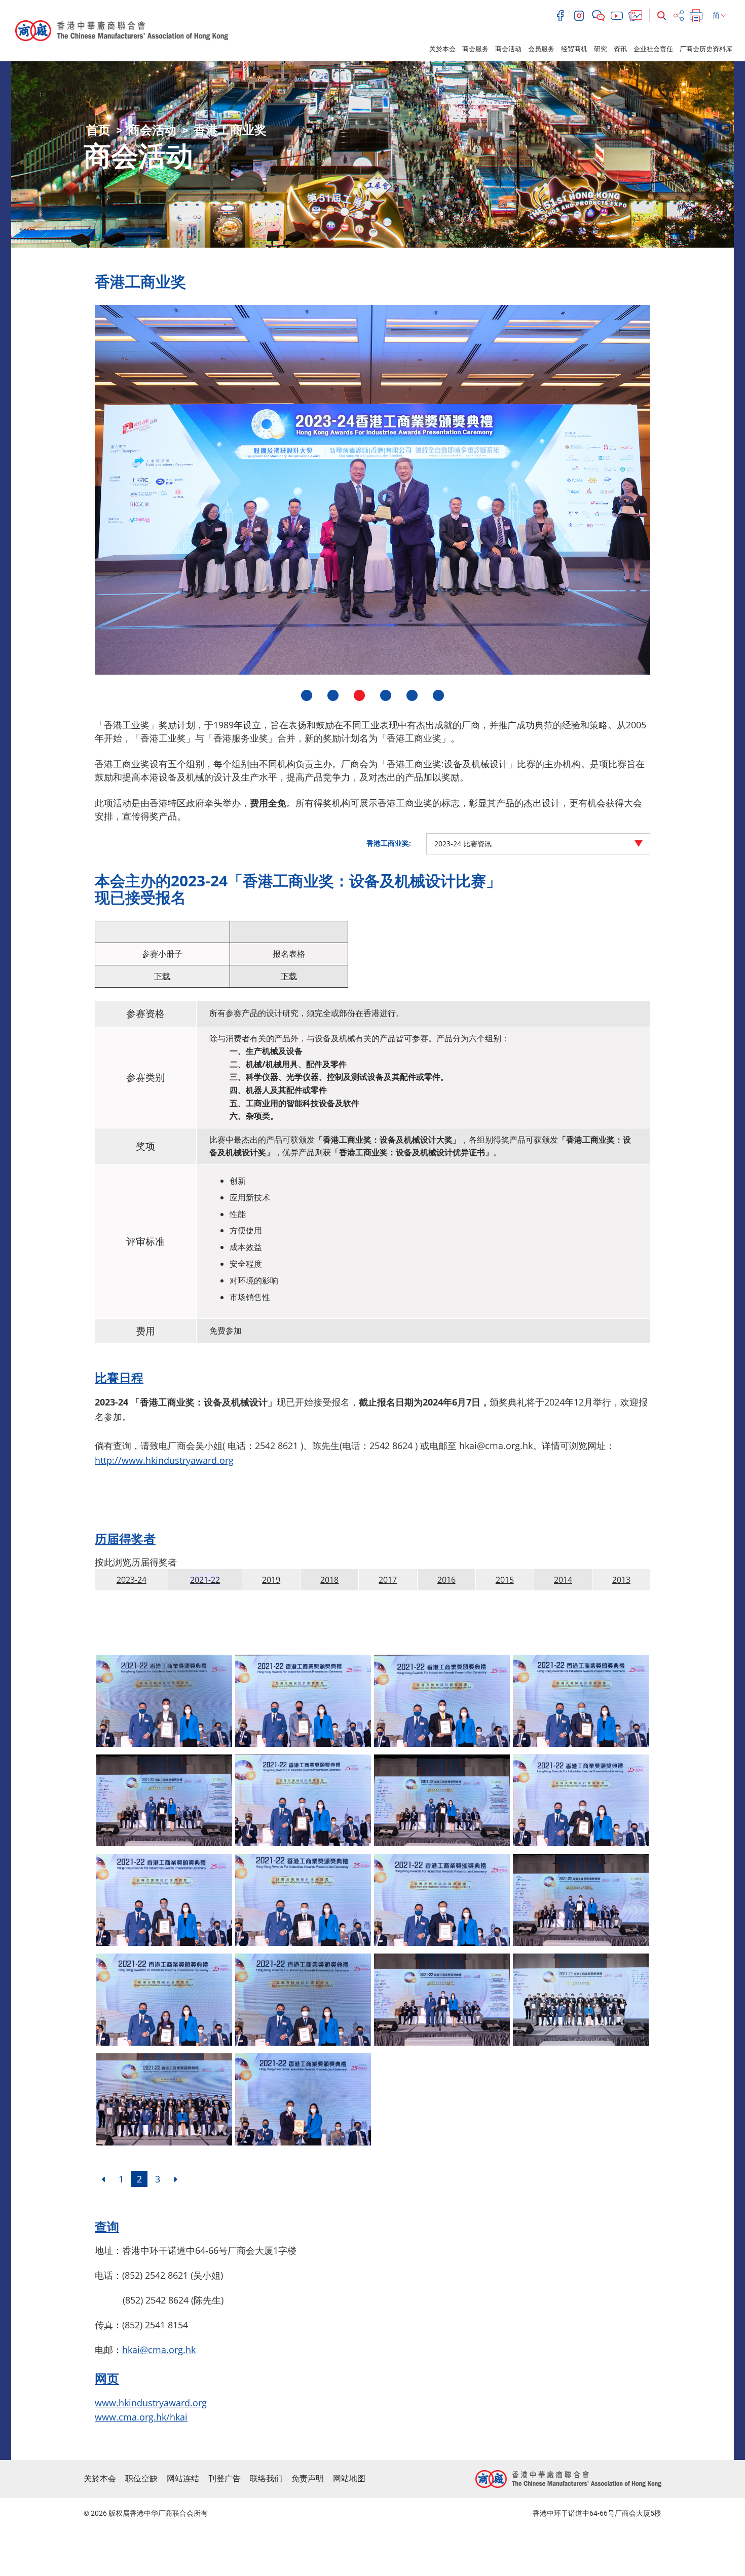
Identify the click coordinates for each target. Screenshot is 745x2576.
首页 (98, 130)
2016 (446, 1580)
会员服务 (541, 49)
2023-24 (132, 1580)
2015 (505, 1580)
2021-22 (205, 1580)
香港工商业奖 (230, 130)
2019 (271, 1580)
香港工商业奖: (389, 843)
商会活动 (508, 49)
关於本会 (442, 49)
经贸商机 (574, 49)
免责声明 (308, 2479)
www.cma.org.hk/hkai (141, 2417)
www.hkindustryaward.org (151, 2403)
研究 (601, 49)
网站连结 (183, 2479)
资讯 (620, 49)
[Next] (176, 2179)
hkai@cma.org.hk (159, 2350)
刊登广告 (225, 2479)
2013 (621, 1580)
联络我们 (266, 2479)
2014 (563, 1580)
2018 (329, 1580)
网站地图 (349, 2479)
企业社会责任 (653, 49)
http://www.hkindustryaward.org (164, 1460)
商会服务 (475, 49)
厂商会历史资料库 (706, 49)
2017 (388, 1580)
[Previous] (103, 2179)
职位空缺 (141, 2479)
